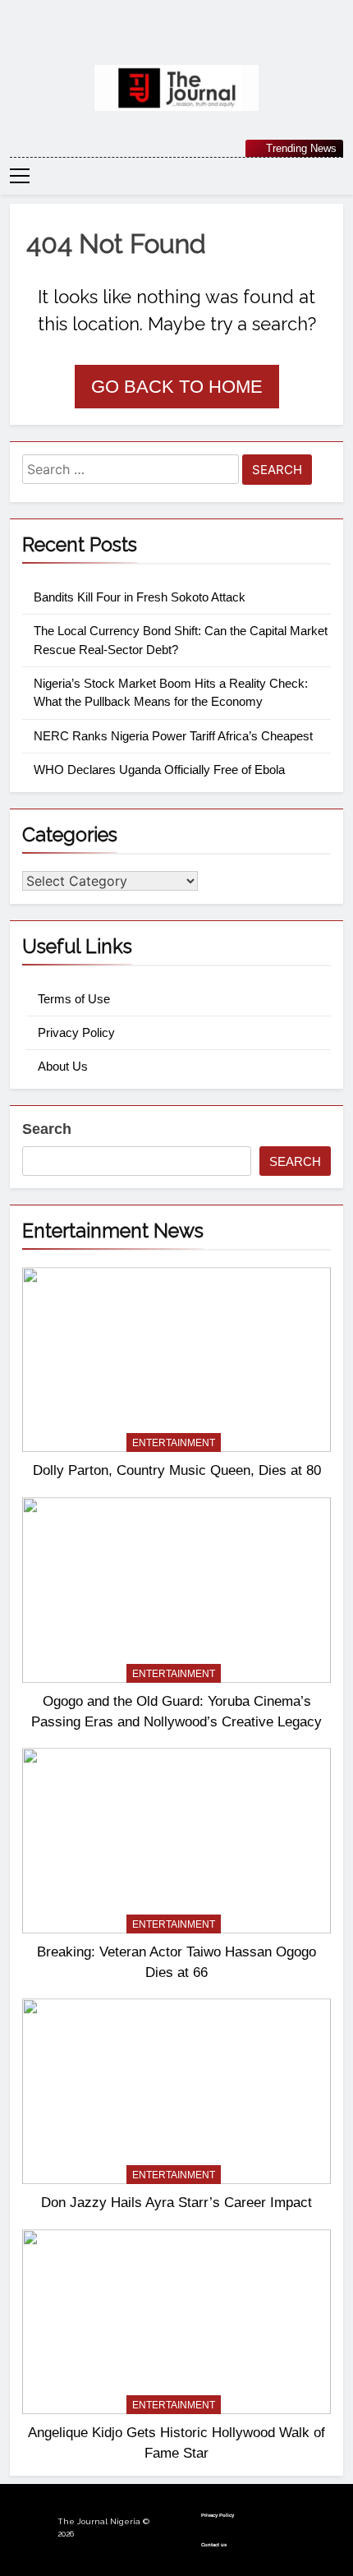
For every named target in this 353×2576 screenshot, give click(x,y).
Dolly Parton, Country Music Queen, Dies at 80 (177, 1470)
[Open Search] (338, 175)
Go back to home (177, 387)
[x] (176, 39)
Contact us (214, 2545)
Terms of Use (74, 999)
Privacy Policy (76, 1032)
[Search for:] (131, 472)
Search (47, 1129)
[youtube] (216, 39)
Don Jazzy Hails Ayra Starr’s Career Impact (176, 2202)
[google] (196, 39)
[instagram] (157, 39)
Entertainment (174, 1443)
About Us (63, 1066)
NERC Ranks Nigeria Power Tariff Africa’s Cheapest (173, 736)
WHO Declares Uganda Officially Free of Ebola (159, 770)
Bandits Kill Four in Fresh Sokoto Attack (140, 597)
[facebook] (137, 39)
